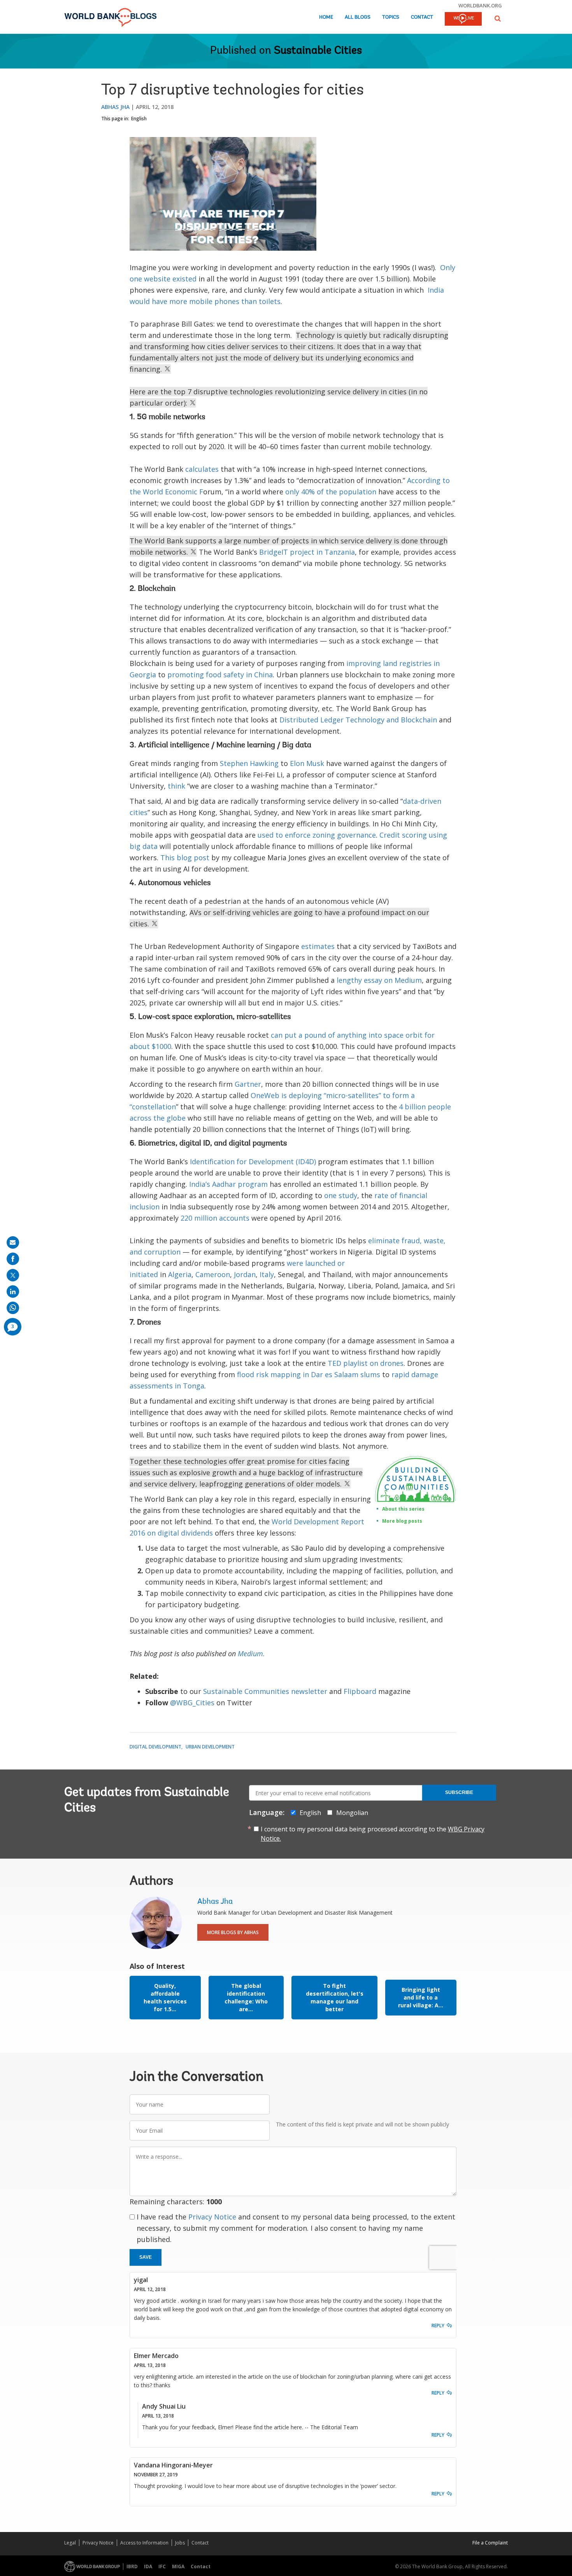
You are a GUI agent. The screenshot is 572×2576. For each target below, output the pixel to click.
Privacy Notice (212, 2217)
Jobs (180, 2543)
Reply (438, 2326)
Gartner (248, 1084)
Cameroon (213, 1274)
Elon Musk (307, 763)
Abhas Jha (115, 107)
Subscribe (459, 1792)
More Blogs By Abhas (233, 1932)
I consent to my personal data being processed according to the (373, 1834)
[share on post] (13, 1275)
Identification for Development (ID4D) (253, 1161)
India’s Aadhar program (228, 1184)
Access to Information (144, 2543)
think (176, 786)
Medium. (251, 1653)
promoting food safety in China (220, 675)
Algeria (180, 1274)
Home (326, 17)
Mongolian (352, 1813)
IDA (148, 2566)
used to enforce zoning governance (317, 835)
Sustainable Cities (318, 51)
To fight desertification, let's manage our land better (335, 1997)
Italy (267, 1274)
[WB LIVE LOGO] (463, 19)
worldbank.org (480, 5)
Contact (422, 17)
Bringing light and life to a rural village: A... (421, 1997)
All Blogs (358, 17)
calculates (202, 469)
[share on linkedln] (13, 1292)
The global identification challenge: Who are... (246, 1997)
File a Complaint (490, 2543)
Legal (70, 2543)
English (139, 119)
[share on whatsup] (13, 1308)
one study (341, 1195)
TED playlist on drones (366, 1363)
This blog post (185, 857)
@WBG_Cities (192, 1703)
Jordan (245, 1274)
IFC (162, 2566)
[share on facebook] (13, 1259)
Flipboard (360, 1691)
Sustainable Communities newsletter (265, 1691)
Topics (391, 17)
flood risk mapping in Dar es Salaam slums (309, 1374)
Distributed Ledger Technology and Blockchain (358, 720)
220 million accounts (215, 1218)
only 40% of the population (331, 492)
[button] (498, 18)
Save (146, 2257)
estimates (318, 946)
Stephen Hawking (249, 763)
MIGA (178, 2566)
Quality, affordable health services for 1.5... (165, 1997)
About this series (403, 1509)
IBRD (132, 2566)
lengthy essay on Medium (379, 980)
